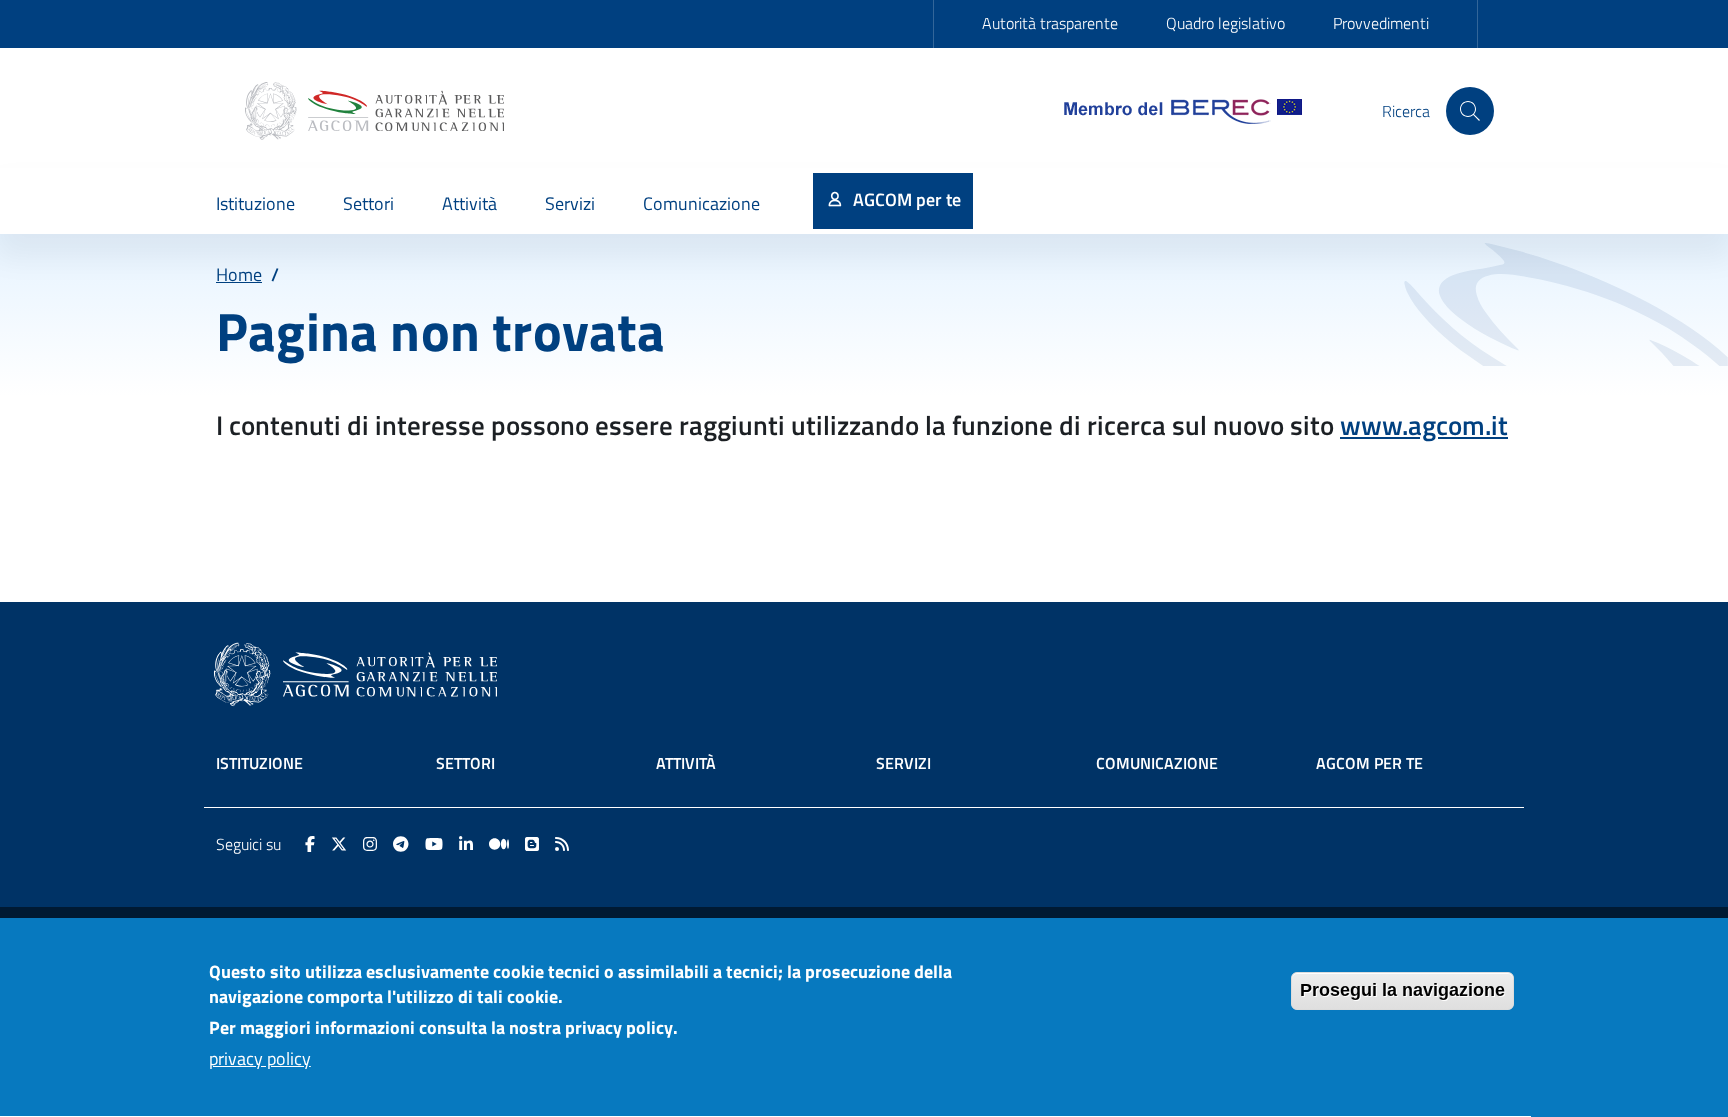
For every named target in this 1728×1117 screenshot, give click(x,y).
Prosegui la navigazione (1402, 990)
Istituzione (259, 763)
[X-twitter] (339, 844)
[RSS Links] (562, 844)
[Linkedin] (466, 844)
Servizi (903, 763)
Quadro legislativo (1225, 23)
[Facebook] (310, 844)
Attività (686, 763)
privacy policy (260, 1058)
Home (239, 274)
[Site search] (1470, 111)
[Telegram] (401, 844)
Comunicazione (1157, 763)
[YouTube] (434, 844)
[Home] (377, 111)
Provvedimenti (1381, 23)
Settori (465, 763)
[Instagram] (370, 844)
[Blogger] (532, 844)
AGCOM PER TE (1369, 763)
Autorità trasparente (1050, 23)
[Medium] (499, 844)
